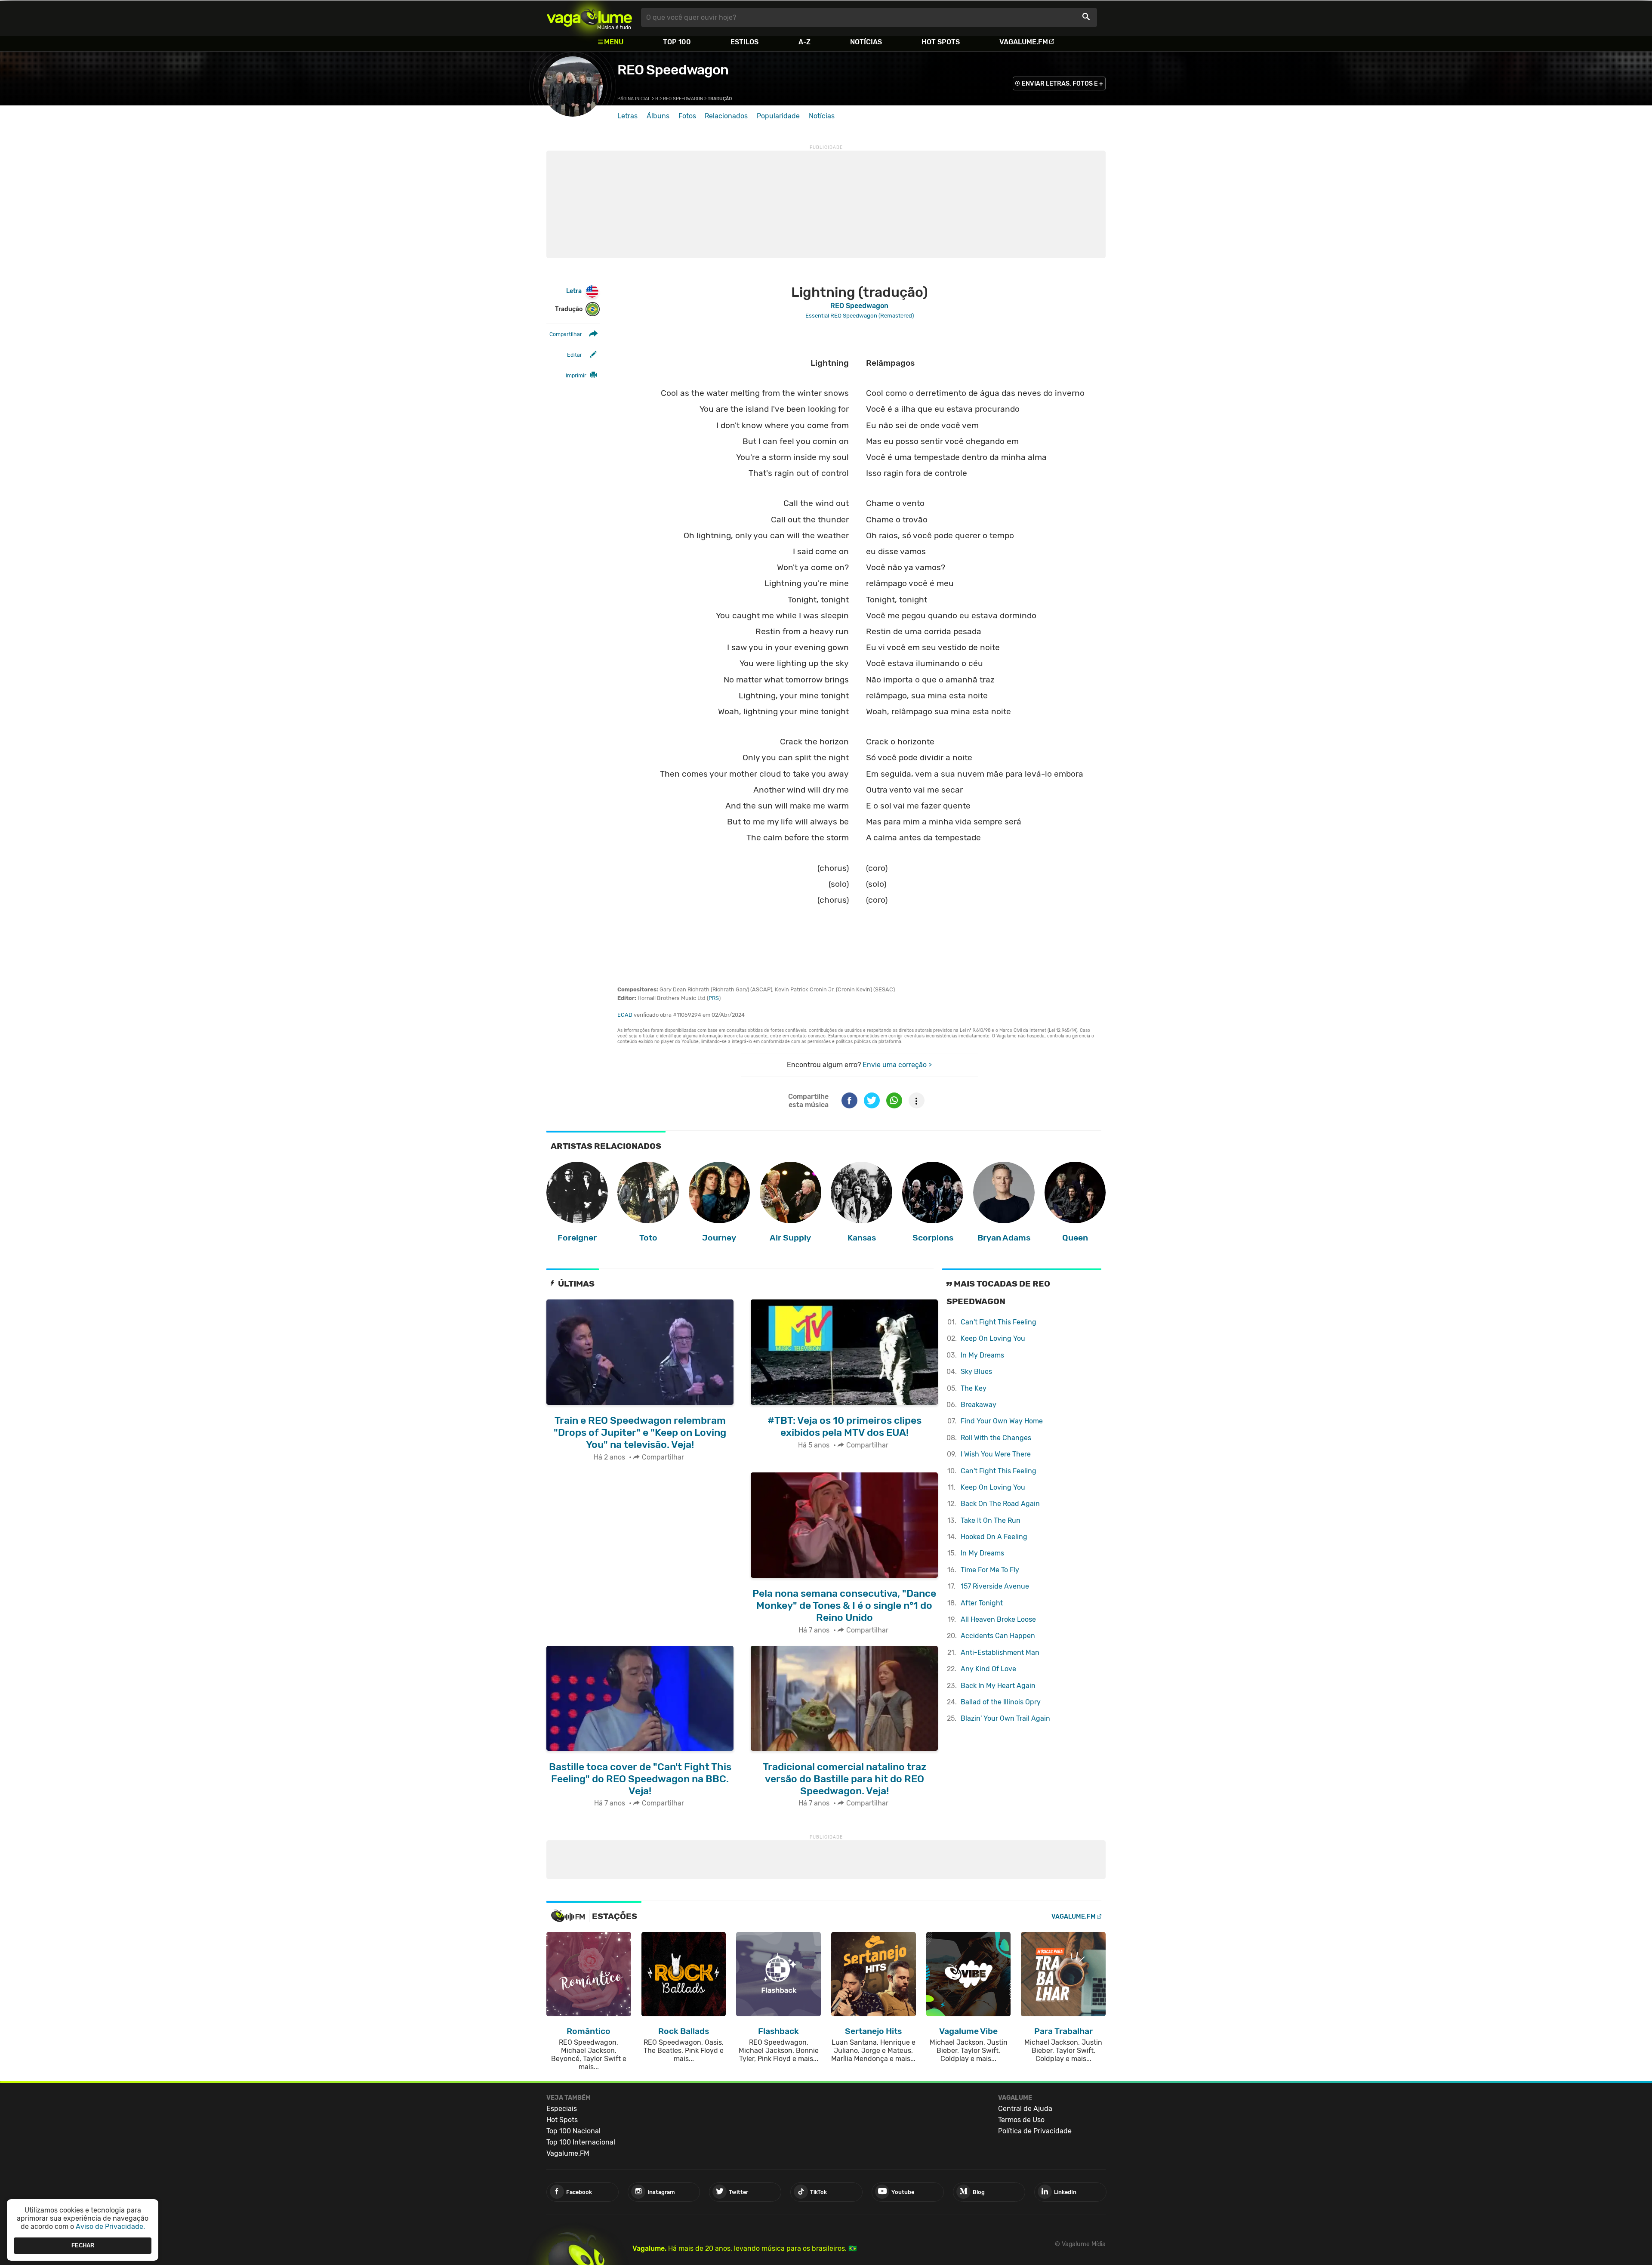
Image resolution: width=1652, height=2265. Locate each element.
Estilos (744, 42)
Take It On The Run (991, 1520)
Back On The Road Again (1000, 1504)
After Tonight (982, 1603)
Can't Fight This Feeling (999, 1322)
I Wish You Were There (996, 1454)
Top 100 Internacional (581, 2142)
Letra (574, 291)
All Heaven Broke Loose (998, 1619)
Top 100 (677, 42)
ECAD (625, 1015)
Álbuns (658, 116)
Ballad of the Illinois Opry (1001, 1702)
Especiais (562, 2109)
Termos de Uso (1021, 2120)
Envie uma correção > (897, 1065)
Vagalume (589, 17)
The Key (974, 1388)
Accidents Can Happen (998, 1636)
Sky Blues (976, 1372)
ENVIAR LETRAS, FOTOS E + (1062, 84)
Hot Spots (941, 42)
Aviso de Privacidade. (110, 2226)
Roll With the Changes (996, 1438)
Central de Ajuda (1025, 2109)
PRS (714, 998)
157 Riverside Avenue (995, 1586)
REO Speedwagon (673, 70)
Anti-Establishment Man (1000, 1652)
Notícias (866, 42)
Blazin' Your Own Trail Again (1005, 1718)
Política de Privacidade (1035, 2131)
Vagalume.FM (1024, 42)
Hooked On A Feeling (994, 1537)
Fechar (83, 2245)
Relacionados (726, 116)
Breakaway (979, 1405)
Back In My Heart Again (998, 1686)
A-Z (804, 42)
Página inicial (634, 99)
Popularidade (778, 116)
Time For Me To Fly (990, 1570)
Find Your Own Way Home (1002, 1421)
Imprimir (576, 375)
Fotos (687, 116)
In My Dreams (982, 1355)
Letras (627, 116)
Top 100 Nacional (573, 2131)
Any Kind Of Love (988, 1669)
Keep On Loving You (993, 1338)
